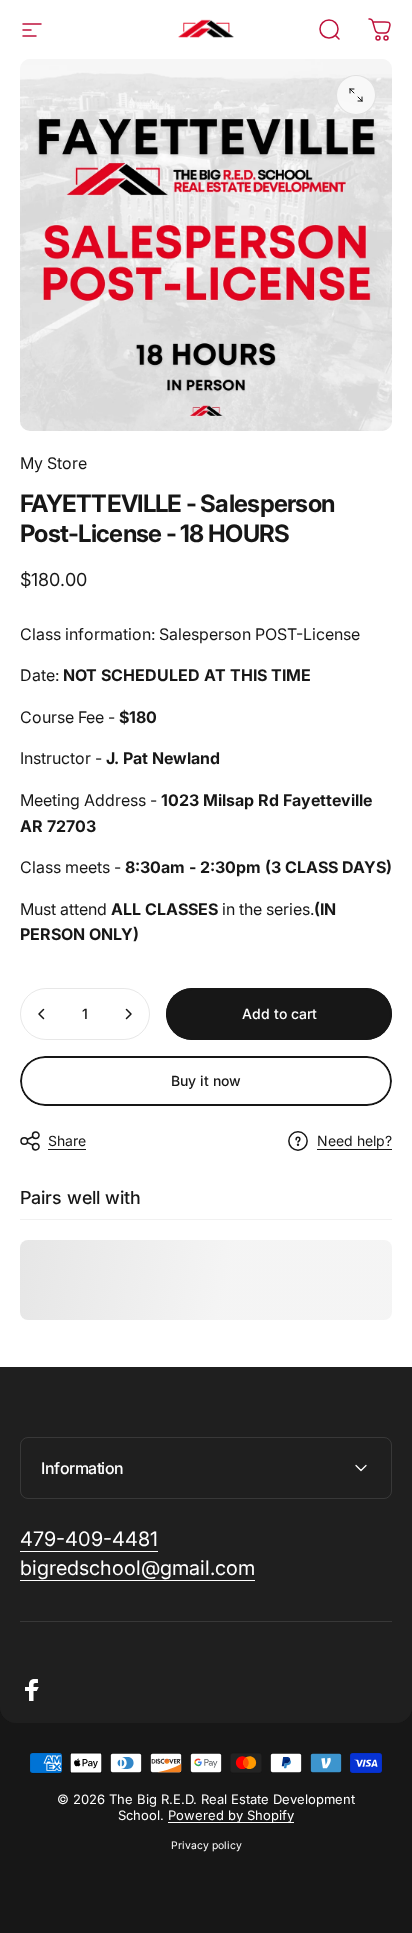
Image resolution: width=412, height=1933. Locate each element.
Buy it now (206, 1080)
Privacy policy (206, 1845)
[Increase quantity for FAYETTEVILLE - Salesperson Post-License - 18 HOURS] (128, 1014)
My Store (53, 463)
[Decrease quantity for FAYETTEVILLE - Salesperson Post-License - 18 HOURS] (42, 1014)
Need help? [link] (354, 1140)
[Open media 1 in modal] (356, 95)
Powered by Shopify (231, 1815)
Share (67, 1140)
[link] (89, 1539)
